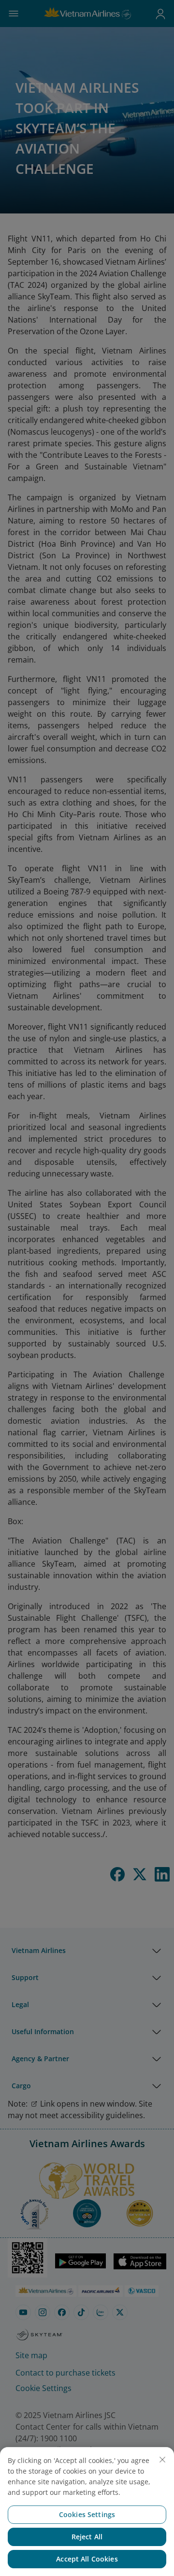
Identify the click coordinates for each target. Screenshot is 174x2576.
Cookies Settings (87, 2514)
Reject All (87, 2537)
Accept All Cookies (87, 2559)
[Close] (162, 2460)
